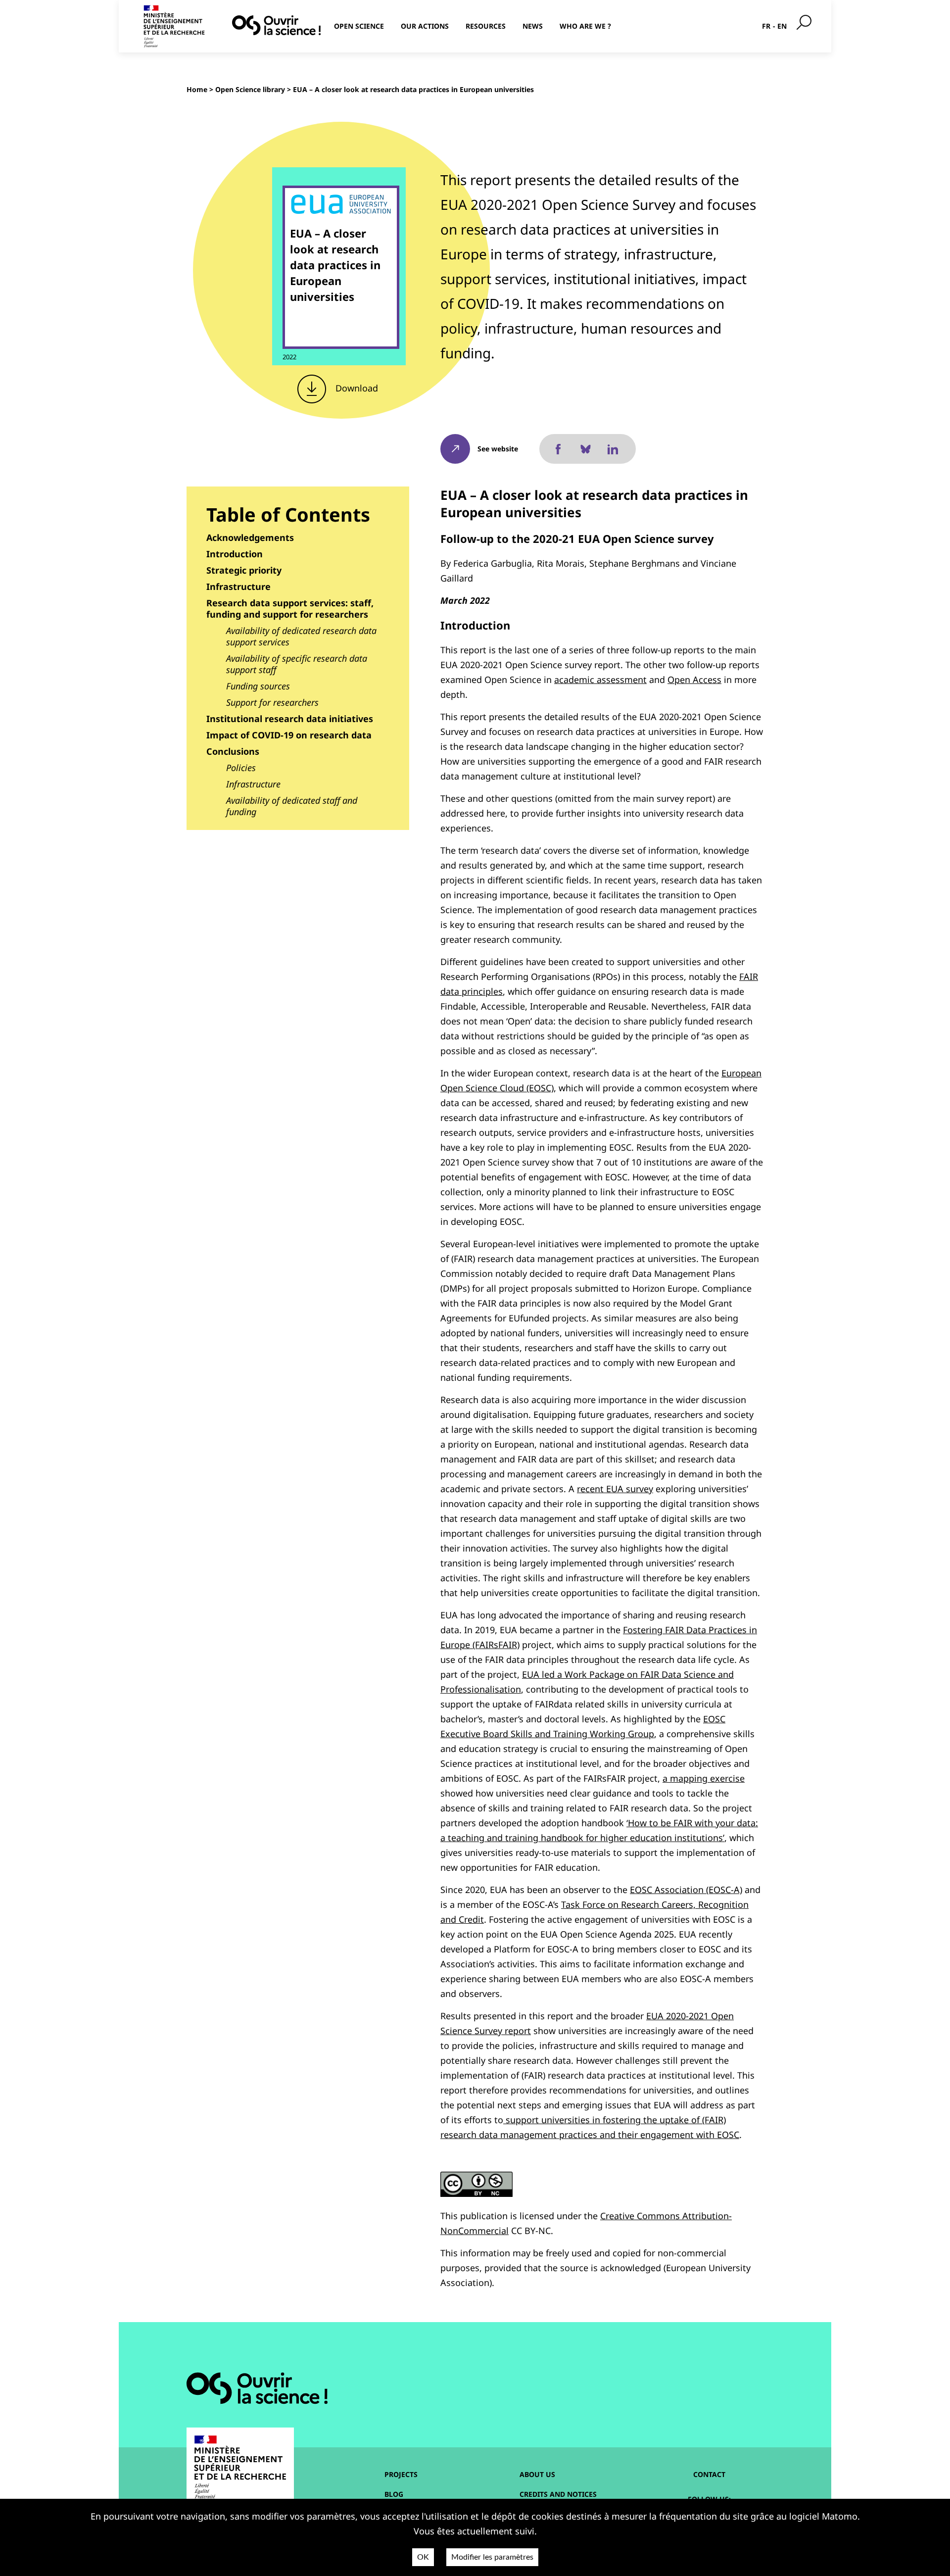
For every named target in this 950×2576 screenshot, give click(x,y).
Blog (394, 2494)
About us (537, 2474)
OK (423, 2557)
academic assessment (600, 680)
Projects (401, 2474)
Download (356, 388)
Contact (709, 2474)
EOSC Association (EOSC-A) (686, 1890)
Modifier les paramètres (492, 2557)
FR (766, 26)
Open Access (694, 680)
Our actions (425, 26)
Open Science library (250, 89)
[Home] (276, 25)
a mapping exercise (704, 1778)
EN (782, 26)
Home (197, 89)
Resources (486, 26)
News (533, 26)
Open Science (359, 26)
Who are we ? (585, 26)
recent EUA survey (615, 1489)
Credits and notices (558, 2494)
